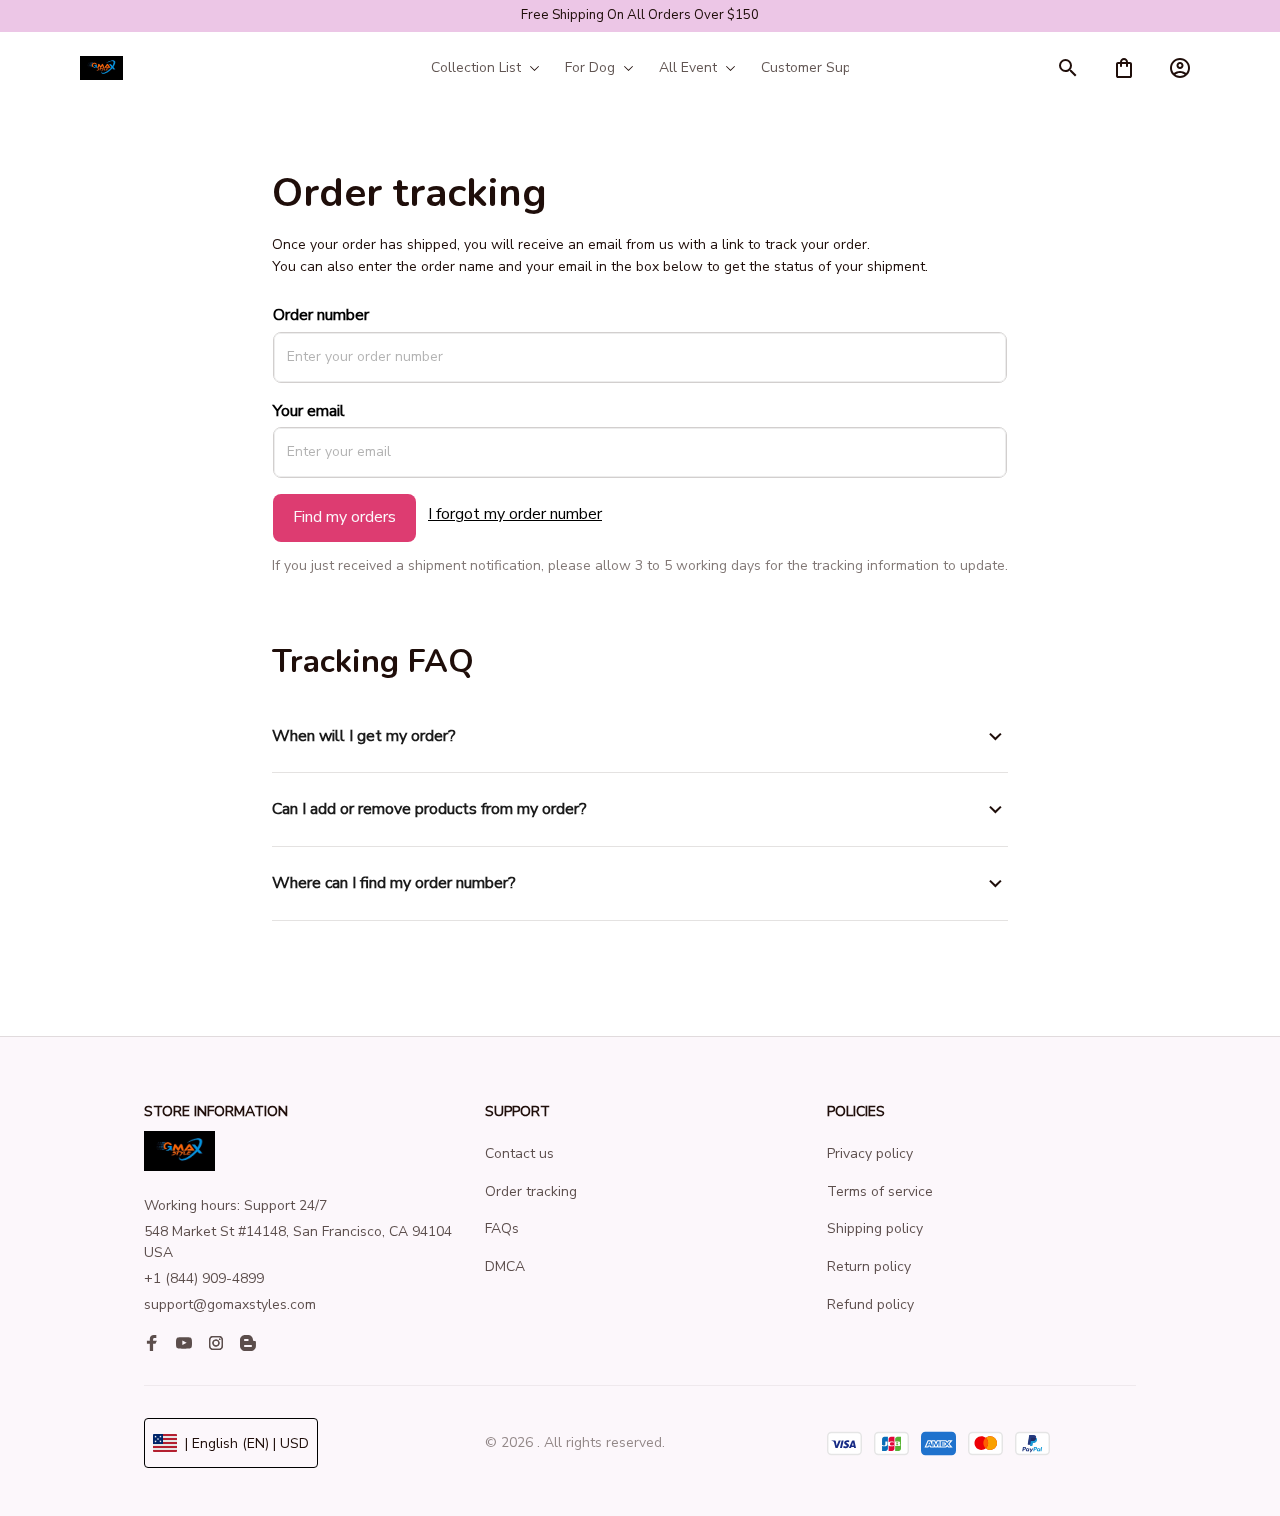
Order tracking (531, 1191)
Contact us (519, 1153)
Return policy (869, 1266)
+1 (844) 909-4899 (204, 1278)
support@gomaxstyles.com (230, 1304)
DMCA (505, 1266)
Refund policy (870, 1304)
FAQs (502, 1228)
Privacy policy (870, 1153)
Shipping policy (875, 1228)
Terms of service (880, 1191)
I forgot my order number (515, 514)
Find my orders (344, 517)
